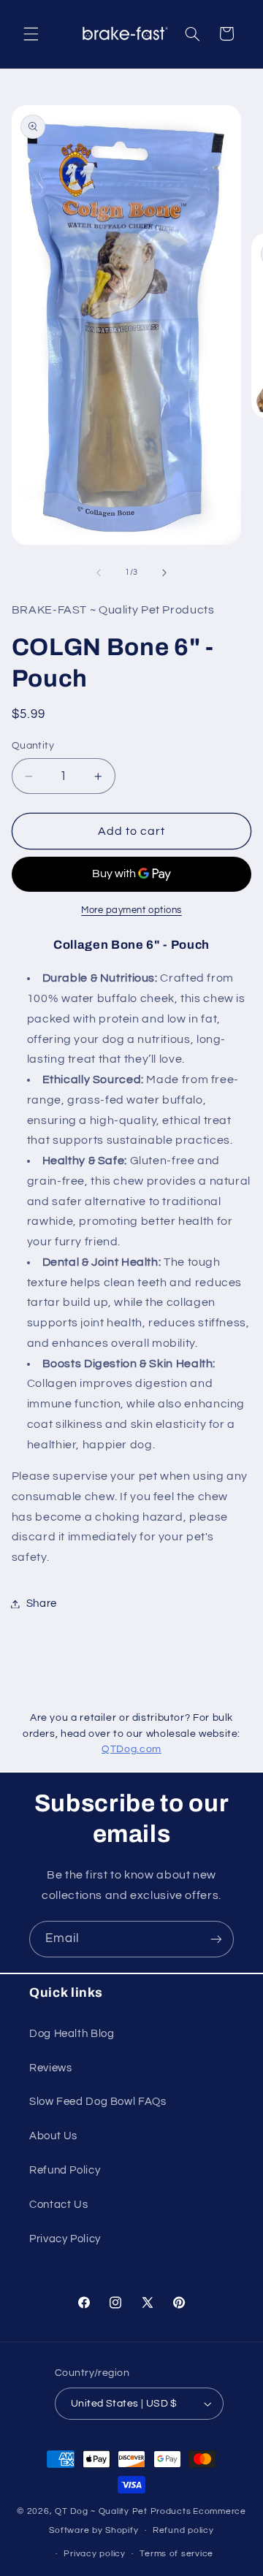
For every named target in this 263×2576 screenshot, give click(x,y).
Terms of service (176, 2554)
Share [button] (42, 1604)
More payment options (131, 910)
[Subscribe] (216, 1939)
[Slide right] (164, 573)
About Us (53, 2136)
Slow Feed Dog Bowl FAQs (98, 2102)
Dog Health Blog (72, 2034)
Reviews (50, 2068)
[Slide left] (99, 573)
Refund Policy (65, 2170)
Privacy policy (94, 2554)
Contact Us (58, 2205)
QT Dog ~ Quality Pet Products (123, 2511)
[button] (31, 34)
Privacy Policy (65, 2239)
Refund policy (183, 2530)
